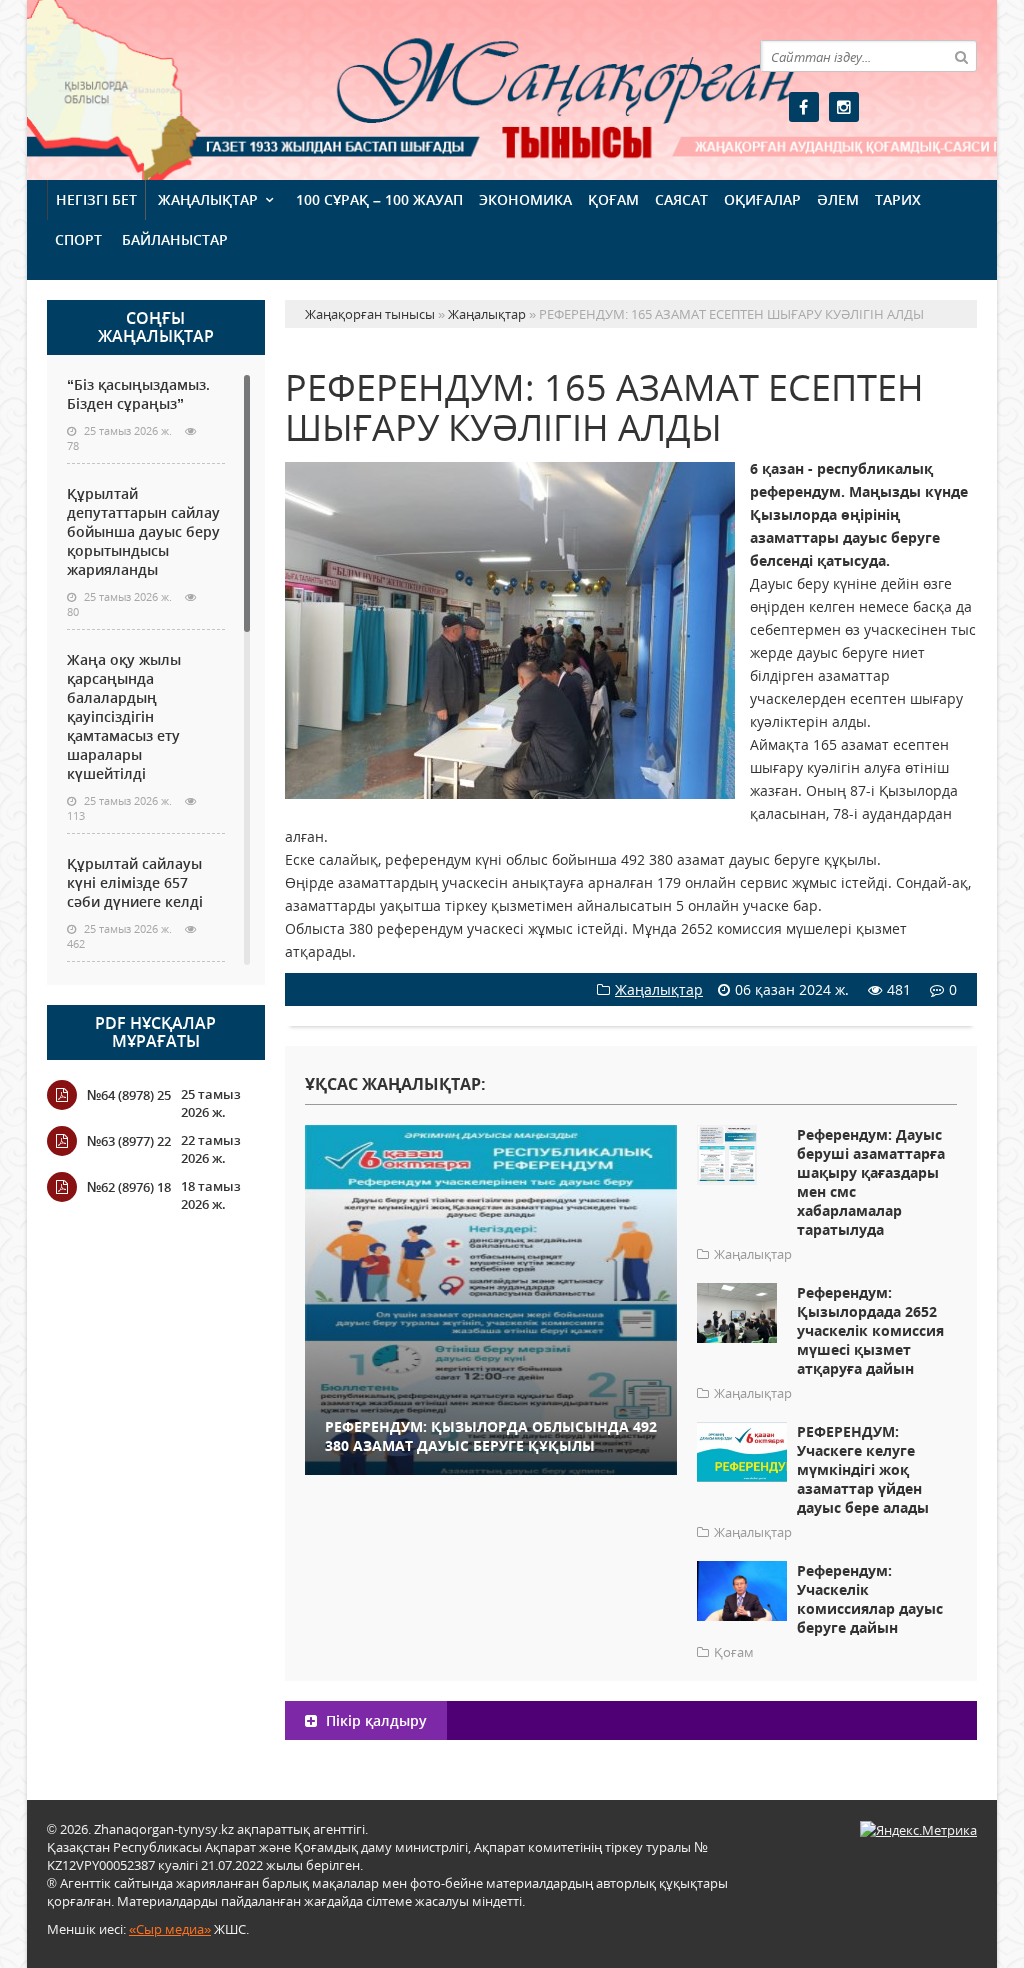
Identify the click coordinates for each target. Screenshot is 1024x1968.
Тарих (898, 199)
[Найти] (961, 56)
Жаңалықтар (208, 199)
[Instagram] (844, 107)
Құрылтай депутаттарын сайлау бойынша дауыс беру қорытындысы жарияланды (143, 531)
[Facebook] (804, 107)
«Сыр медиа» (170, 1929)
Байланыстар (175, 239)
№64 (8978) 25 (129, 1095)
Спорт (78, 239)
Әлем (838, 199)
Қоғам (613, 199)
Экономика (525, 199)
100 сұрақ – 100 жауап (379, 199)
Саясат (681, 199)
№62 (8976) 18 (129, 1187)
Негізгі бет (96, 199)
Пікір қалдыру (374, 1720)
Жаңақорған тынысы (468, 87)
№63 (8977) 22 (129, 1141)
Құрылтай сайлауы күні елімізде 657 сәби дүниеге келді (135, 882)
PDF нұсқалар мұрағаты (155, 1032)
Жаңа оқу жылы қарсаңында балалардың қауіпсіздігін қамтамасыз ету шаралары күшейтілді (124, 716)
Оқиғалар (762, 199)
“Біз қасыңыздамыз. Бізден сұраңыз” (138, 394)
